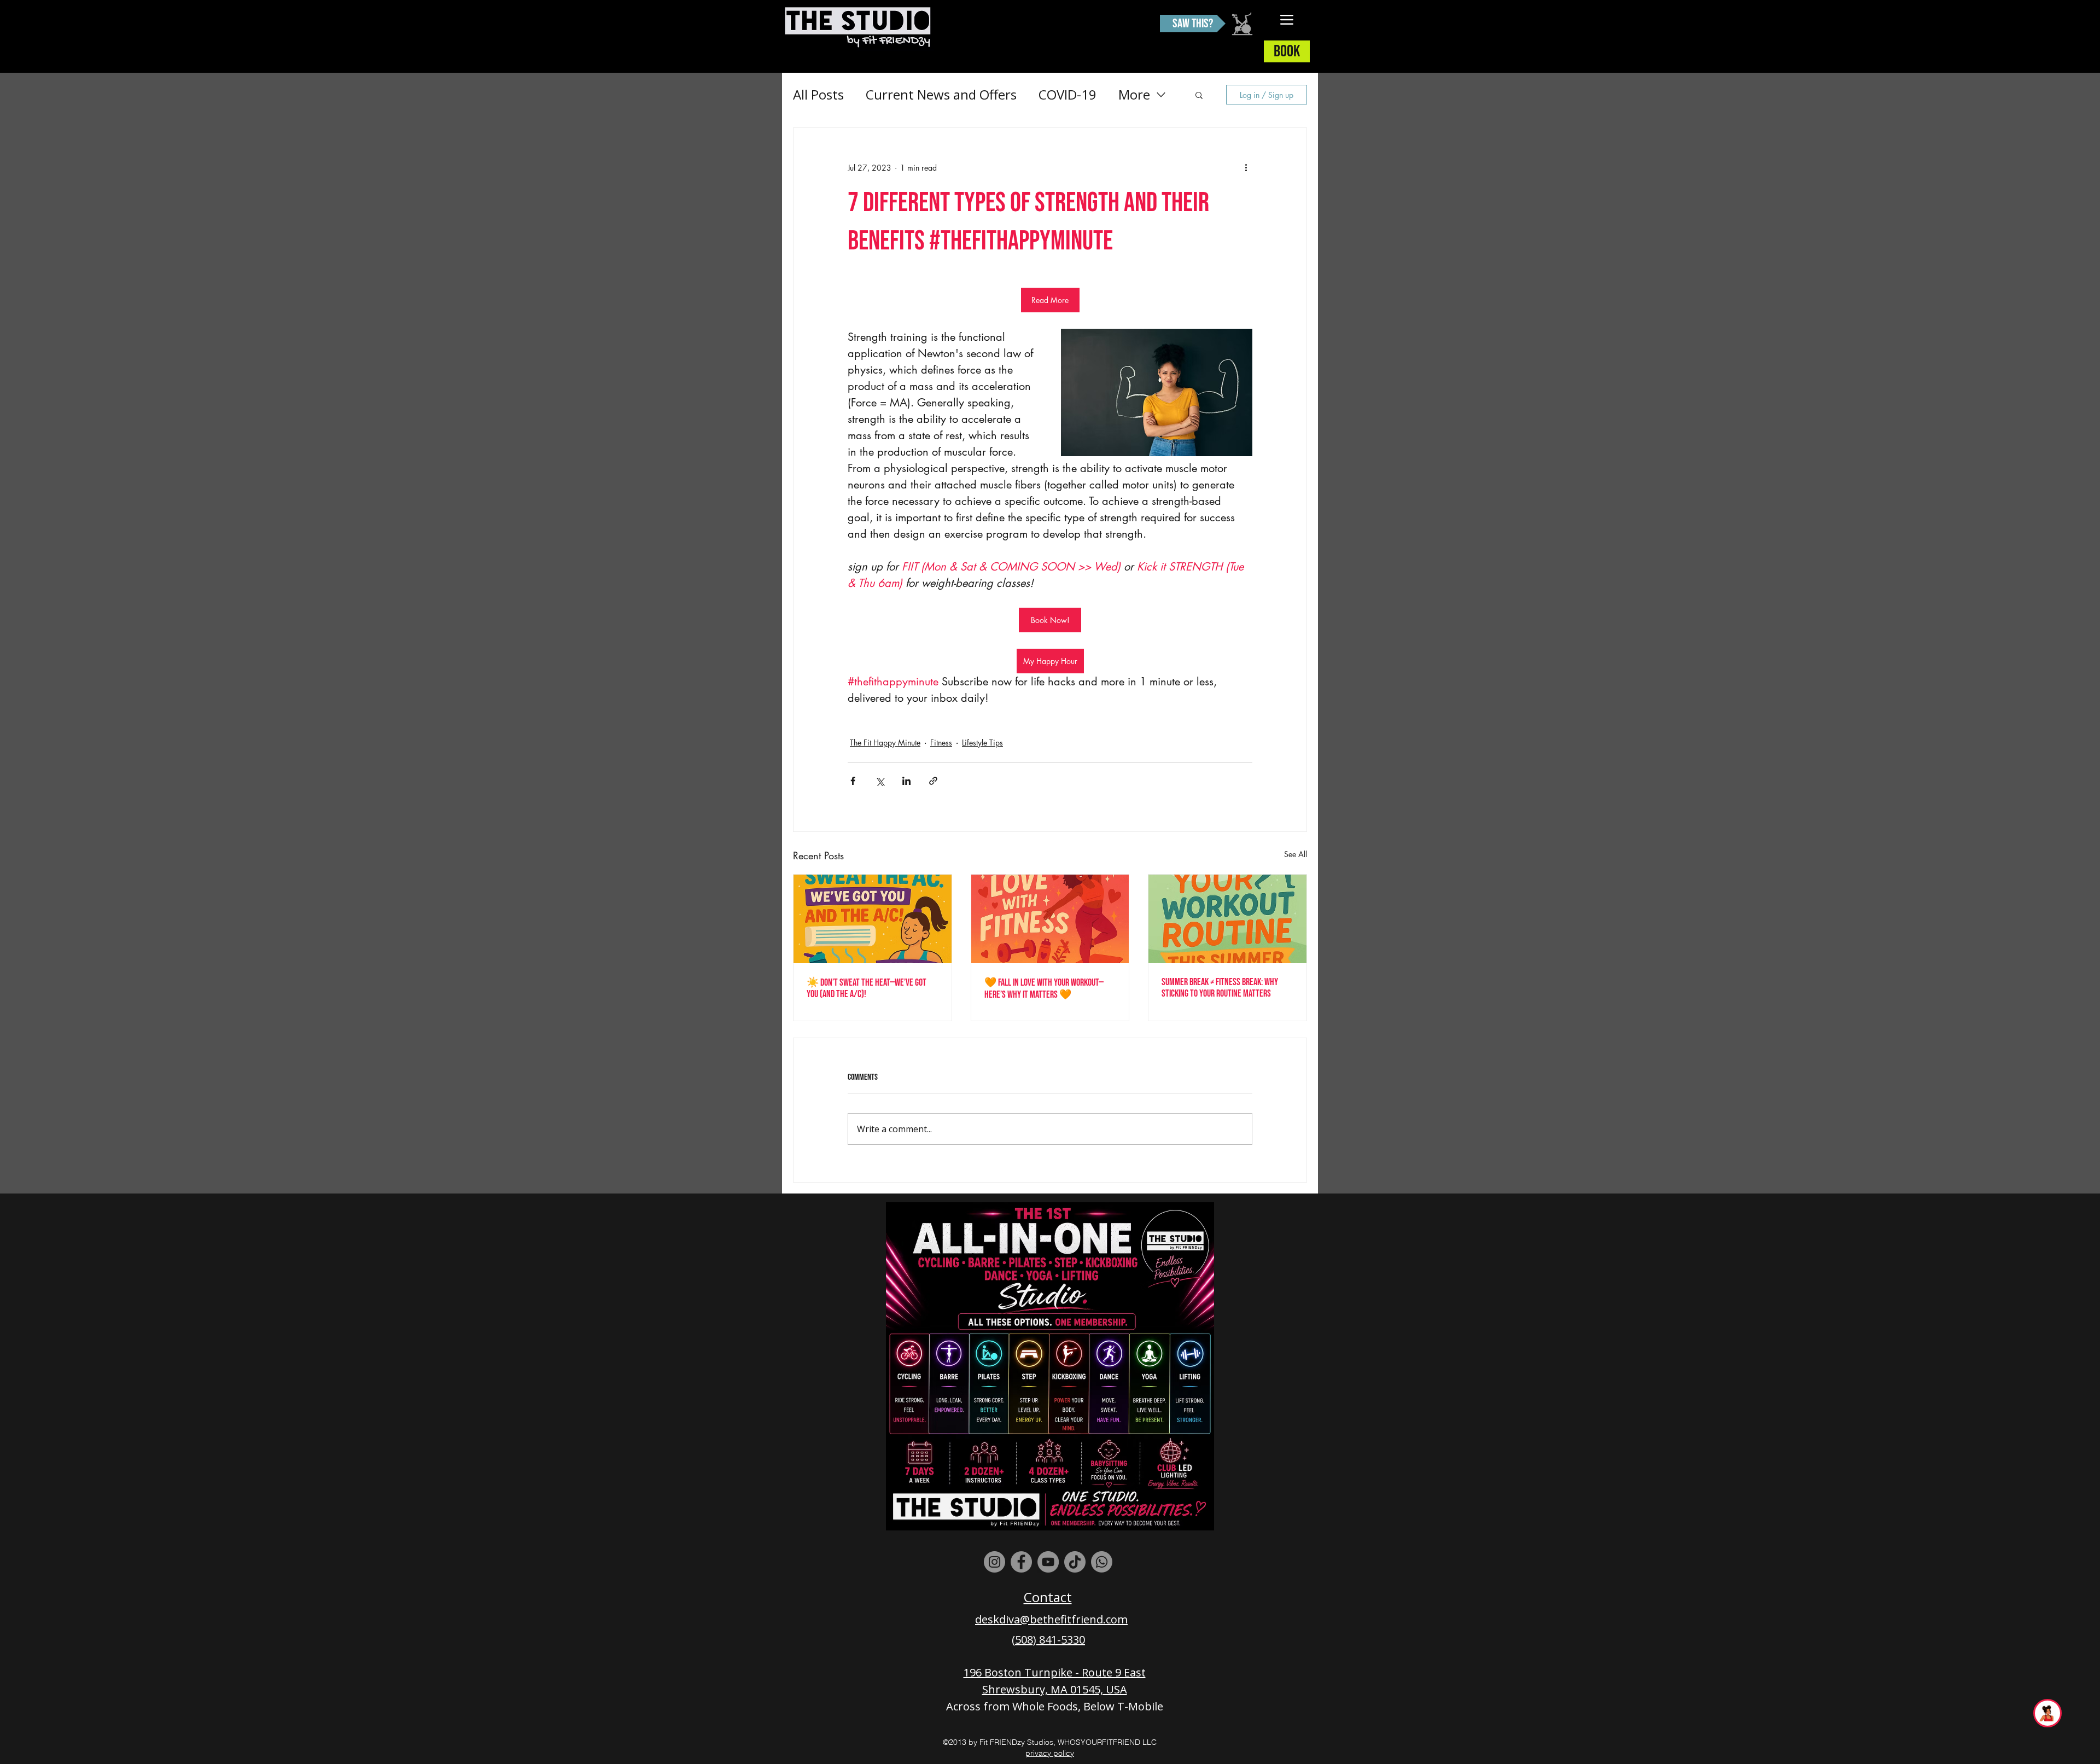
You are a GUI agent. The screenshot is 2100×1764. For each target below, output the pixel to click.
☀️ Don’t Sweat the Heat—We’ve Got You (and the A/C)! (867, 988)
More (1134, 94)
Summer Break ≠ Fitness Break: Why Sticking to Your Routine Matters (1220, 988)
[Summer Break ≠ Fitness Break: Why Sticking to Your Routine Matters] (1227, 919)
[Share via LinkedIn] (906, 781)
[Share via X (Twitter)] (880, 781)
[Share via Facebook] (853, 781)
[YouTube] (1048, 1562)
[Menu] (1287, 19)
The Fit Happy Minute (885, 743)
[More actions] (1246, 167)
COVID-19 (1067, 94)
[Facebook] (1021, 1562)
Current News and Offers (941, 94)
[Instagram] (994, 1562)
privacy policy (1050, 1753)
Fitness (941, 743)
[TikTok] (1075, 1562)
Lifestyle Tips (982, 743)
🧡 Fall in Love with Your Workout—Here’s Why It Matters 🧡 (1044, 989)
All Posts (818, 94)
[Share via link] (933, 781)
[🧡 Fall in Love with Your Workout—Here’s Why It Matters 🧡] (1050, 919)
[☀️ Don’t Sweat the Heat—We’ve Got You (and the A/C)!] (873, 919)
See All (1296, 854)
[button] (1199, 95)
